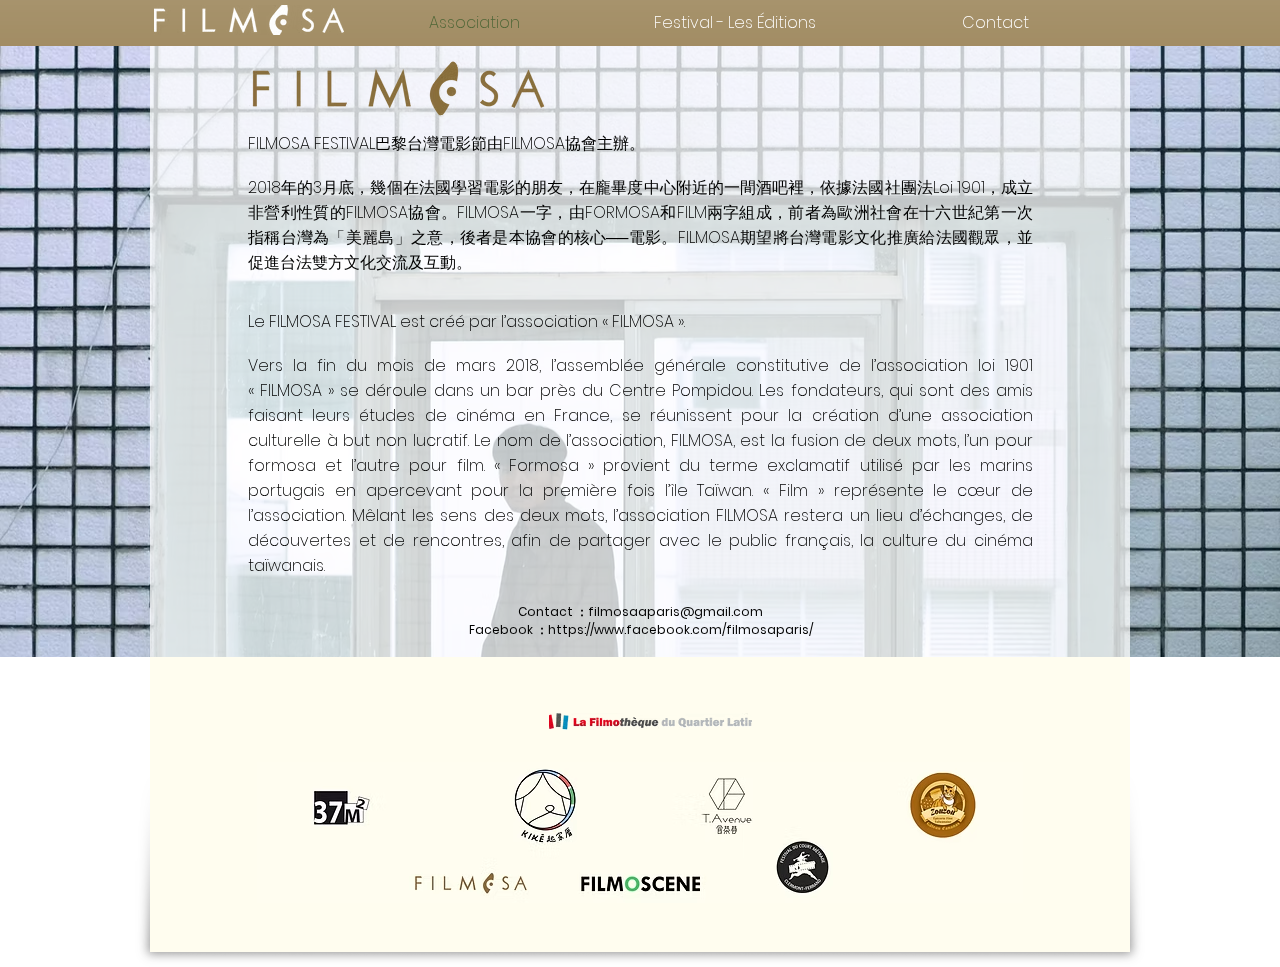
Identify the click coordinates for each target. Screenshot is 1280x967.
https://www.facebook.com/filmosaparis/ (680, 629)
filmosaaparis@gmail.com (675, 611)
